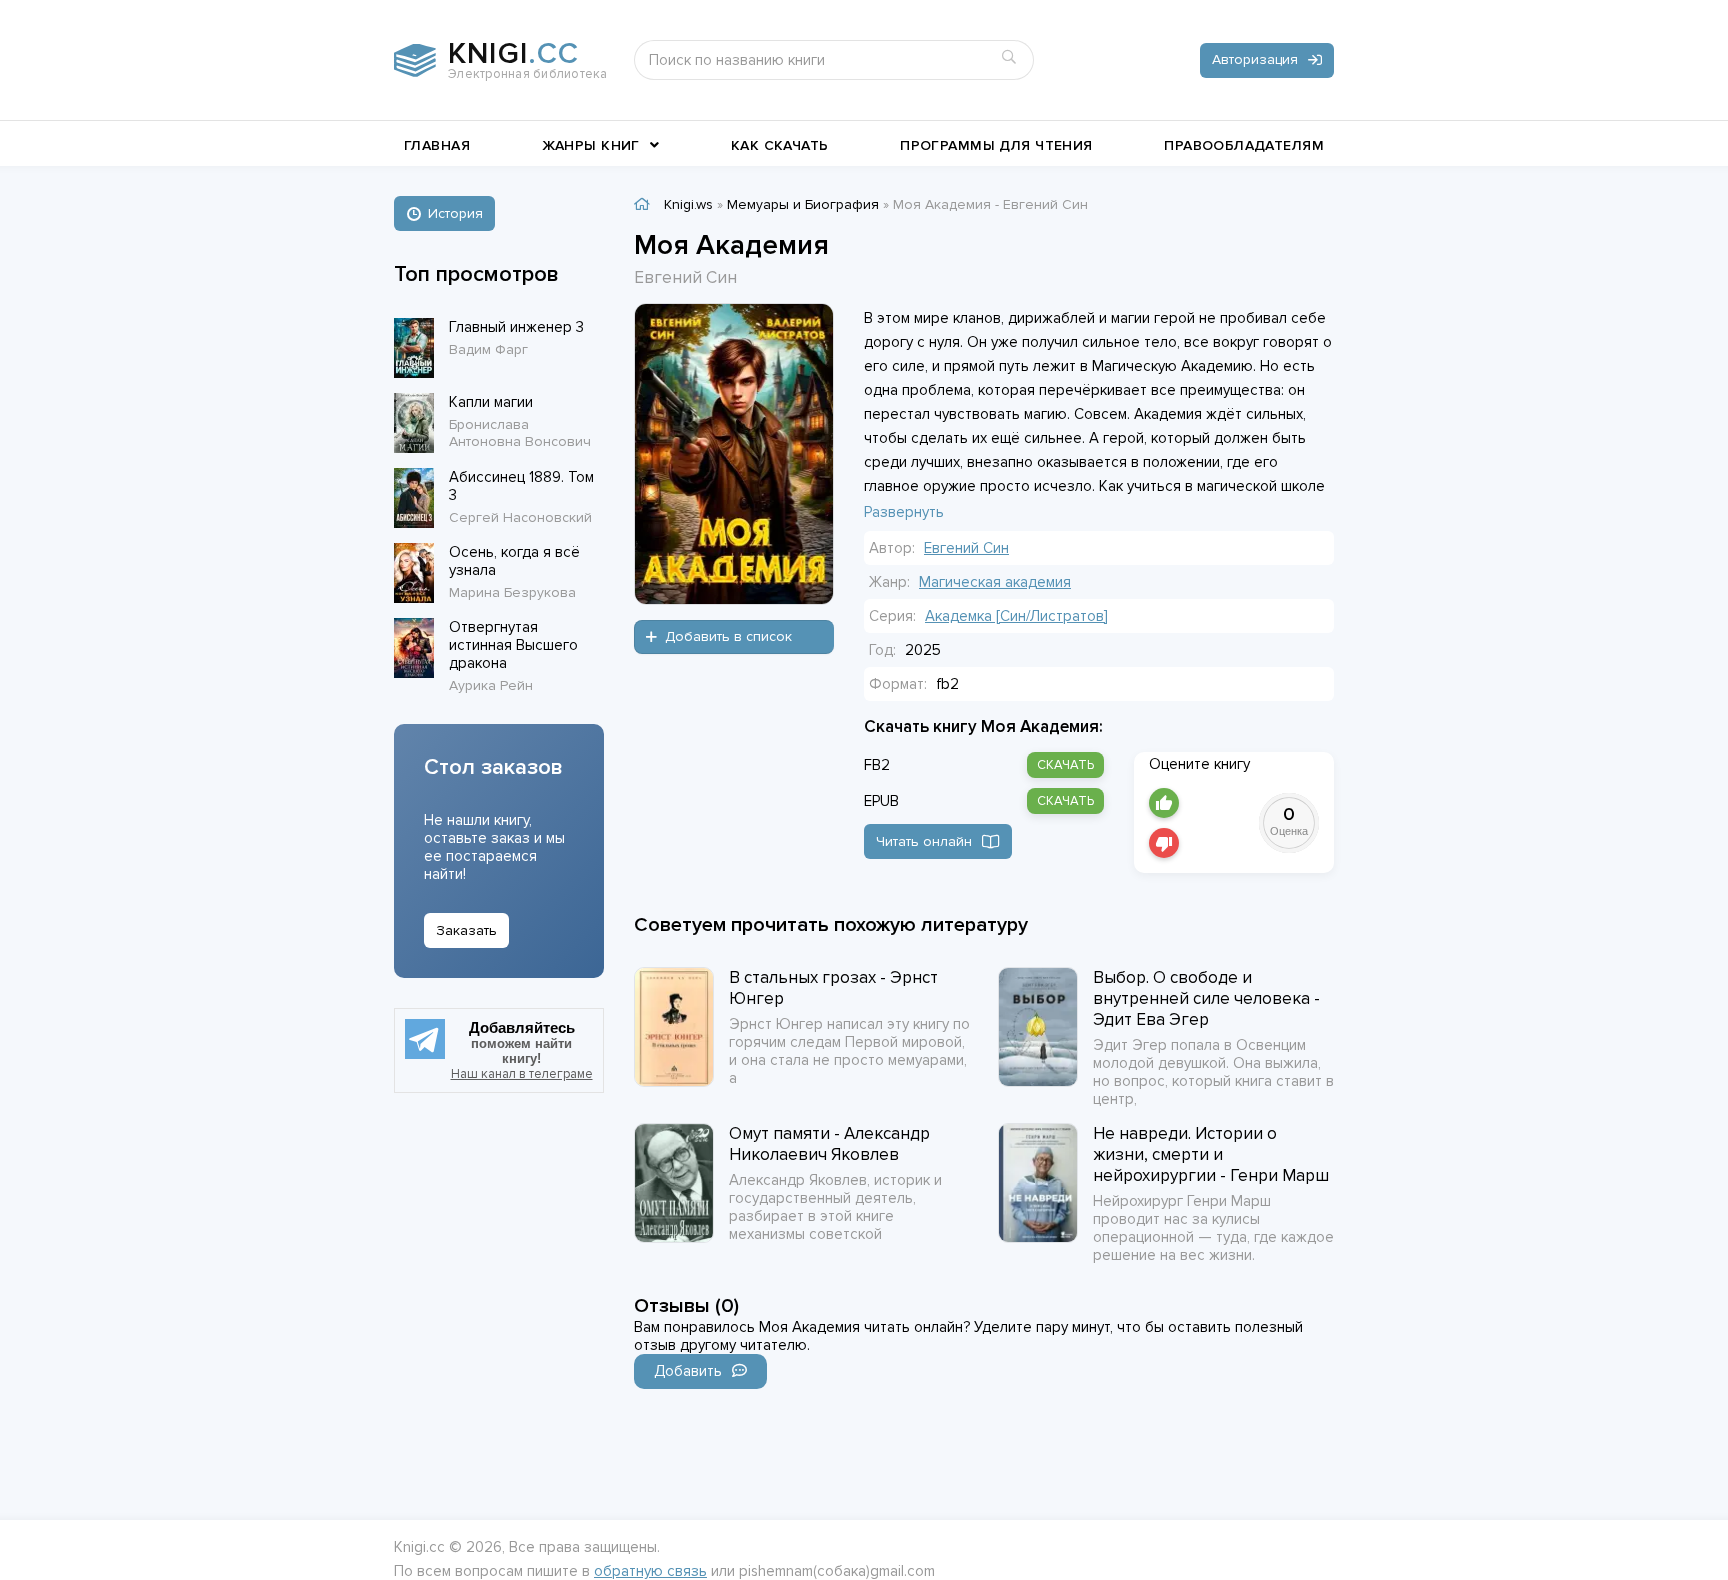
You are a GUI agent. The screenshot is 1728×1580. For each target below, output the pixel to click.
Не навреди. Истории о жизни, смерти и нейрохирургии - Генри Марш (1211, 1154)
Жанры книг (591, 145)
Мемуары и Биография (803, 204)
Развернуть (904, 512)
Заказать (466, 930)
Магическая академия (995, 582)
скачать (1065, 765)
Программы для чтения (996, 145)
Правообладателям (1244, 145)
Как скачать (780, 145)
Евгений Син (966, 548)
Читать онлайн (924, 841)
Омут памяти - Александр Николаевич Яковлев (829, 1144)
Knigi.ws (688, 204)
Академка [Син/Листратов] (1016, 616)
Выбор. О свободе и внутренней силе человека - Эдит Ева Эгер (1206, 998)
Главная (437, 145)
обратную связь (650, 1571)
